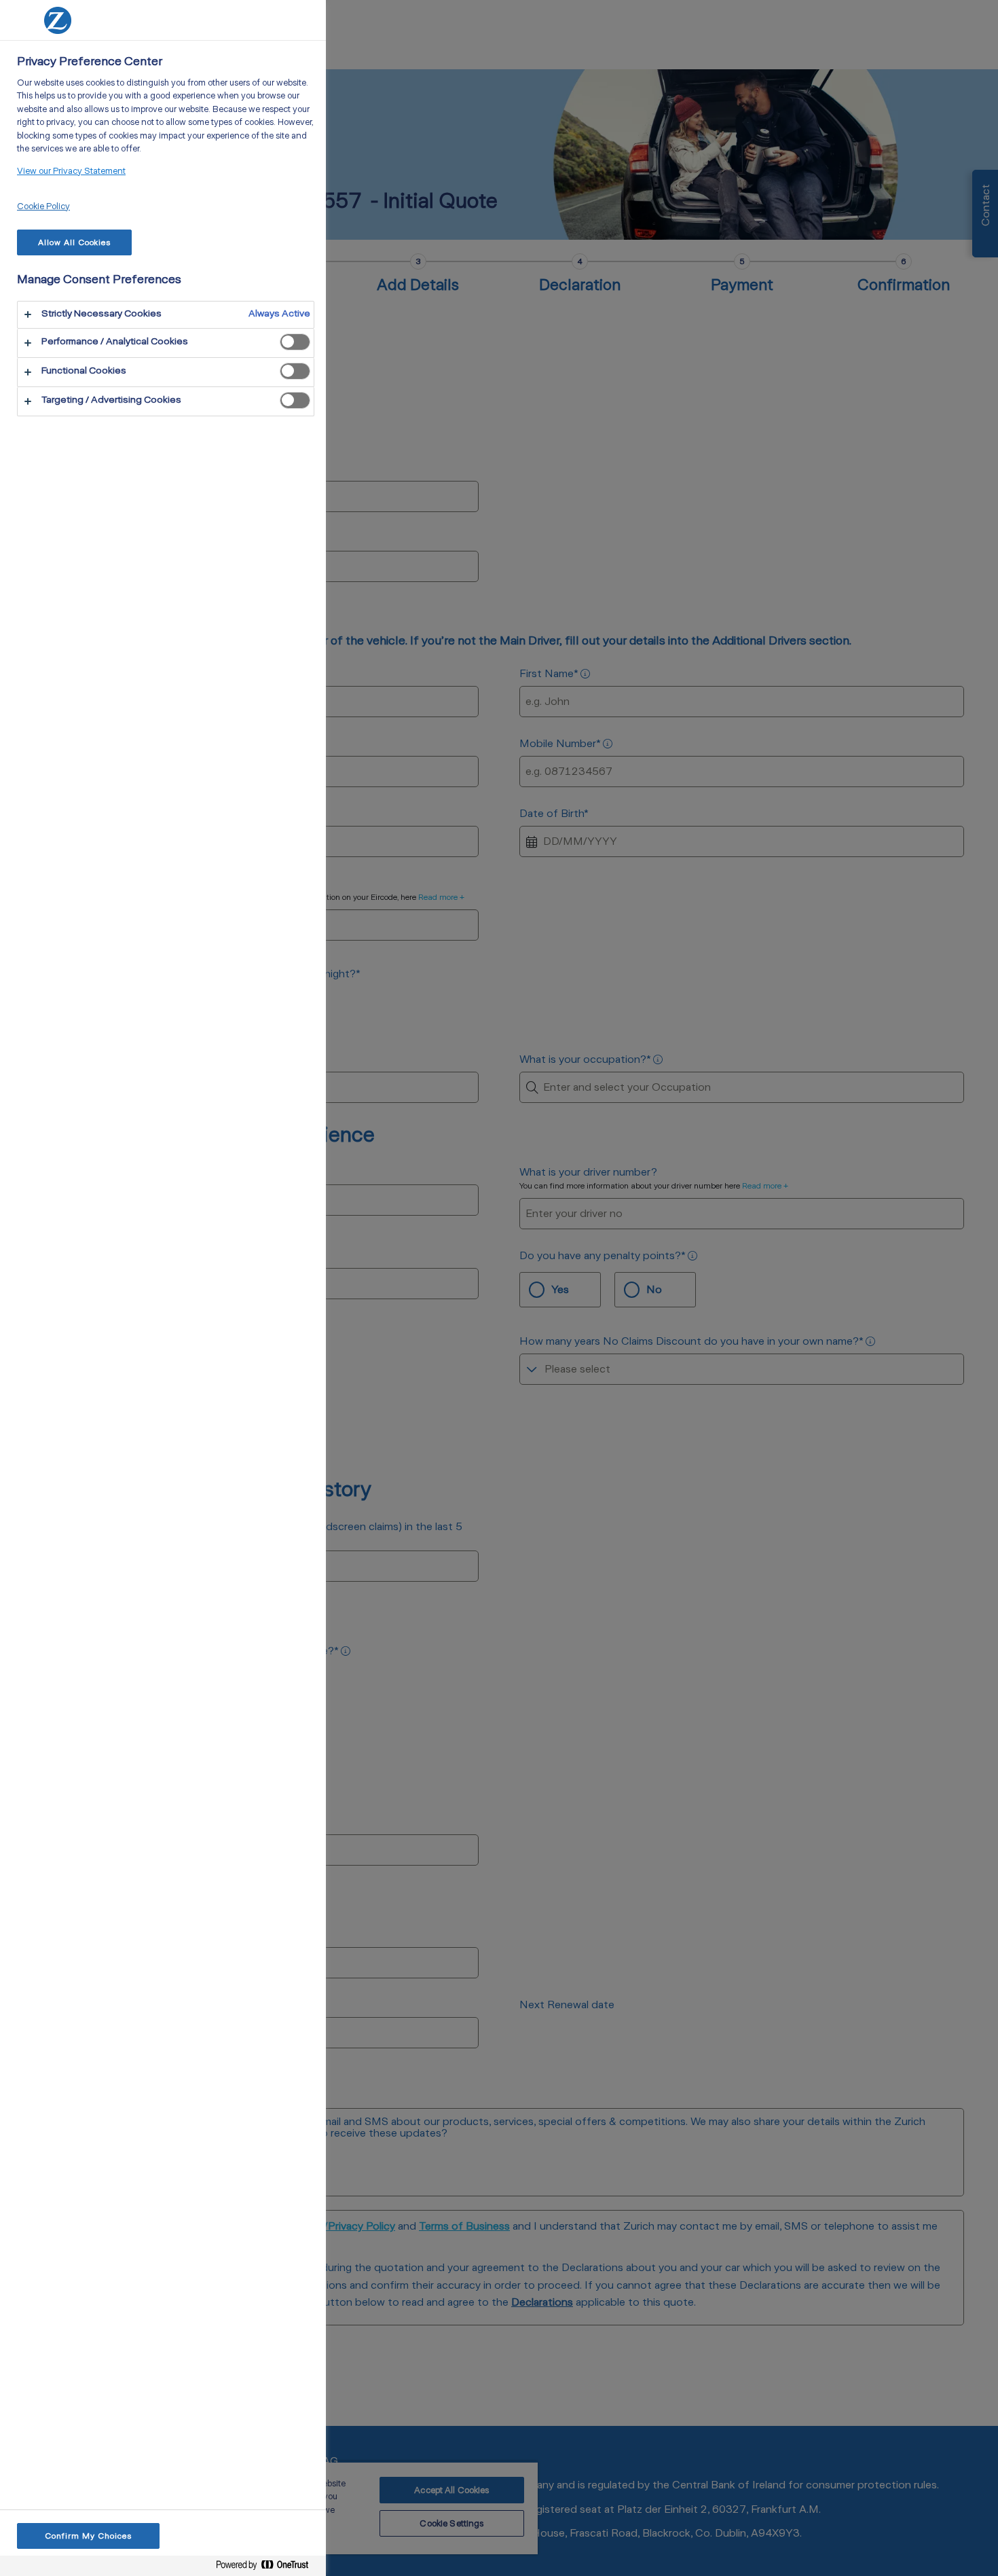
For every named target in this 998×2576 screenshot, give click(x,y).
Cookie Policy (43, 206)
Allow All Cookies (74, 242)
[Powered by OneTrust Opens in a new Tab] (267, 2565)
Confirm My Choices (88, 2536)
